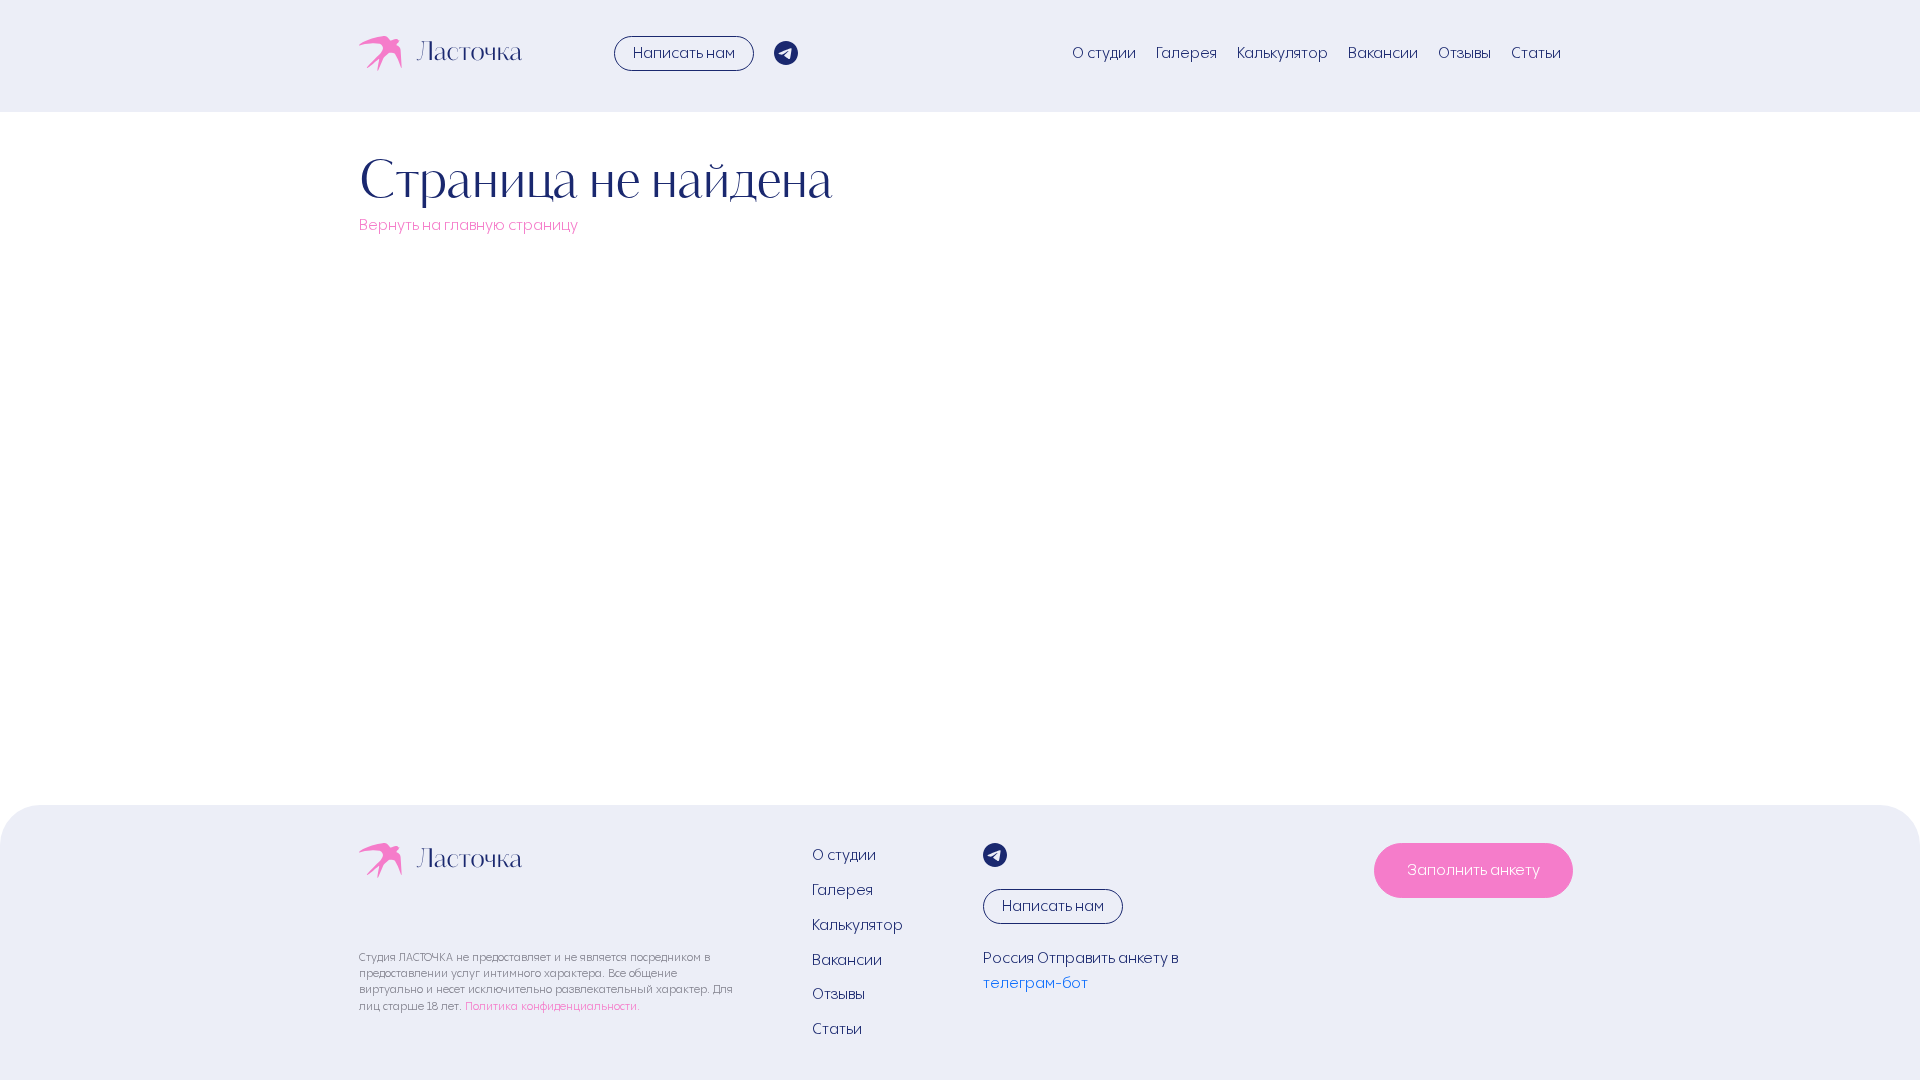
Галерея (1186, 52)
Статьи (1536, 52)
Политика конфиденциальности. (552, 1005)
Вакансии (1383, 52)
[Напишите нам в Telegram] (786, 53)
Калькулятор (1282, 52)
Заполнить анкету (1473, 869)
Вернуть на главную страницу (468, 224)
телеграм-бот (1035, 982)
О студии (1104, 52)
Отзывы (1464, 52)
